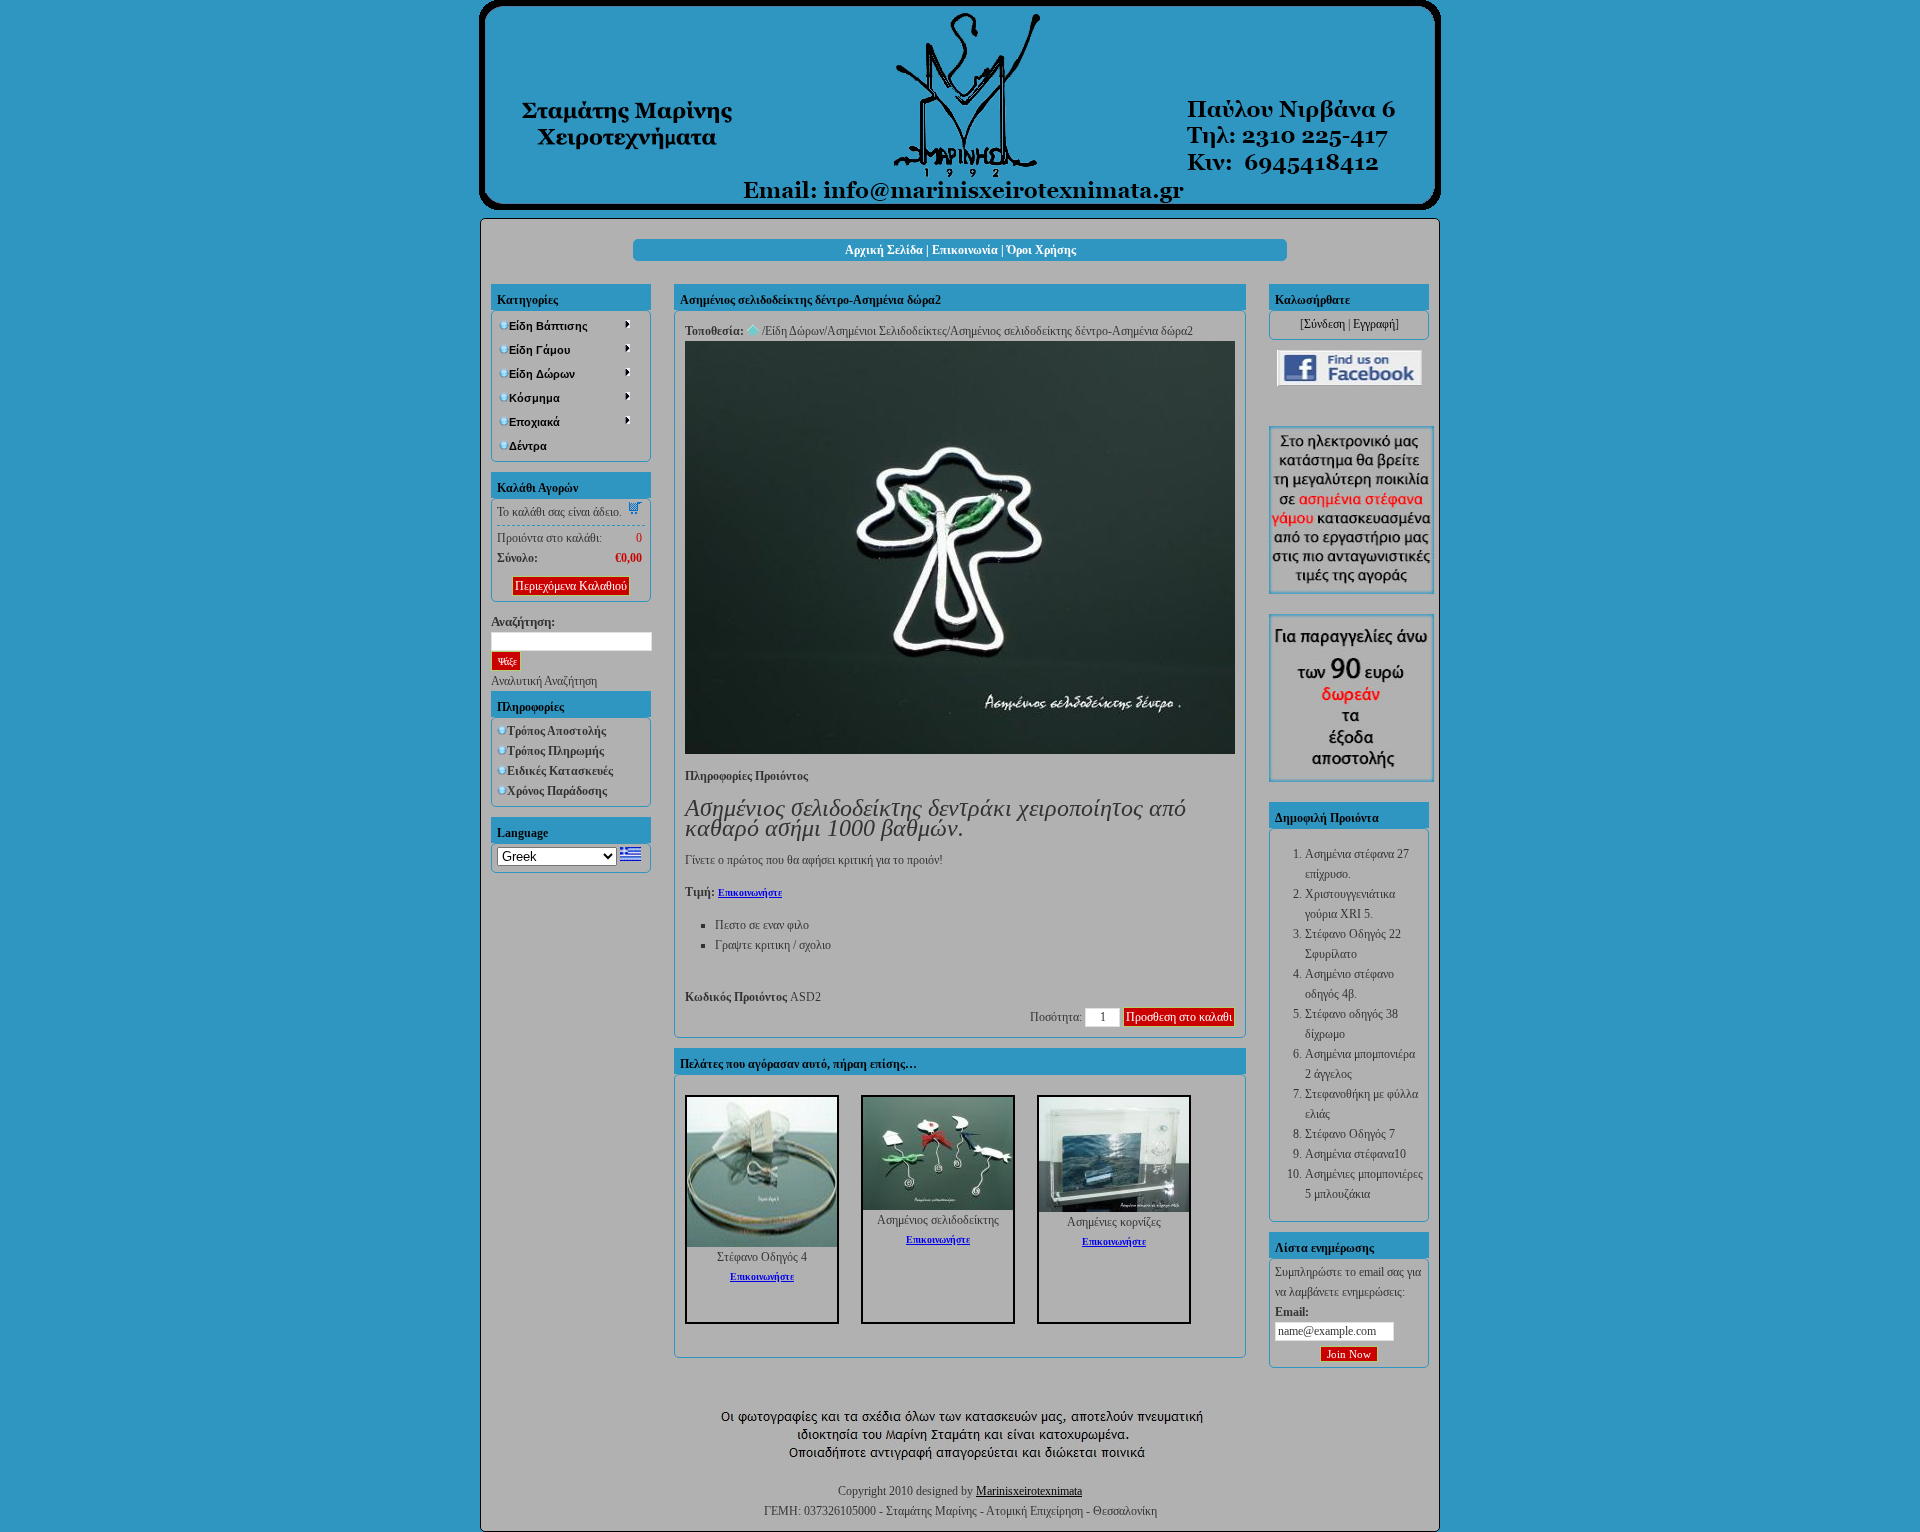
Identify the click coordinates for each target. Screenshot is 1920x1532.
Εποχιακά (534, 422)
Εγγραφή (1374, 324)
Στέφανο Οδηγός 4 (762, 1257)
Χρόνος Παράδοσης (557, 791)
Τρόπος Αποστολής (556, 731)
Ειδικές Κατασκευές (560, 771)
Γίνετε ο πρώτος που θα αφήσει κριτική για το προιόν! (814, 860)
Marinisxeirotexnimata (1029, 1491)
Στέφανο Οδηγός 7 (1350, 1134)
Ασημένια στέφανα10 (1355, 1154)
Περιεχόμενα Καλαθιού (571, 586)
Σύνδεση (1324, 324)
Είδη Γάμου (539, 350)
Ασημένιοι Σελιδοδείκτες (887, 331)
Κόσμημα (534, 398)
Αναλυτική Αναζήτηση (544, 681)
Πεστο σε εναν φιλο (762, 925)
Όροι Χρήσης (1041, 250)
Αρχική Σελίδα (884, 250)
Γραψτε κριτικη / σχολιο (773, 945)
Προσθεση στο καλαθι (1179, 1017)
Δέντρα (528, 446)
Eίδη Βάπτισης (548, 326)
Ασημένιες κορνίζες (1114, 1222)
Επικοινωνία (965, 250)
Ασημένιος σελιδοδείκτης (938, 1220)
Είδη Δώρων (542, 374)
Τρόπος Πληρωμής (555, 751)
